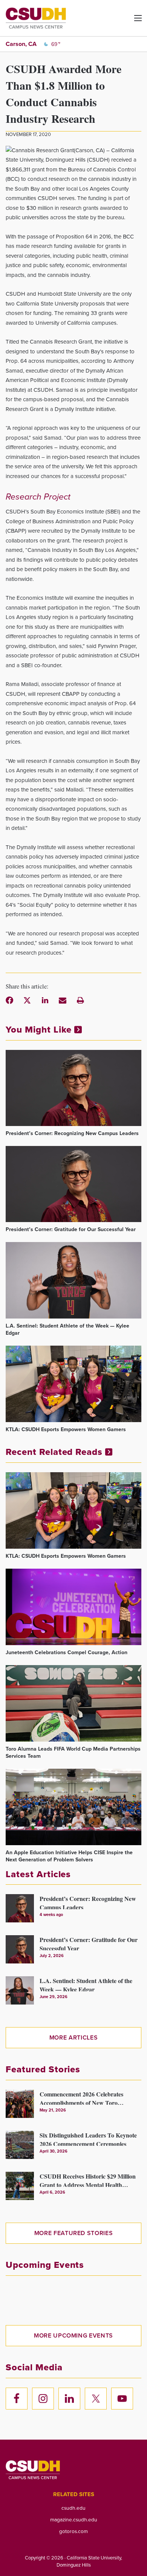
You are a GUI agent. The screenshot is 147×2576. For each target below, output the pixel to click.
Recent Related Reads (55, 1452)
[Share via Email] (63, 1000)
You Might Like (40, 1030)
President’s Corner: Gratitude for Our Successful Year (71, 1229)
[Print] (80, 1000)
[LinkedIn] (45, 1000)
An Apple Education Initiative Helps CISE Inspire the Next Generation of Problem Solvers (69, 1856)
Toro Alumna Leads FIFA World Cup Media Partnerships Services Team (73, 1752)
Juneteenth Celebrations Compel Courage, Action (67, 1652)
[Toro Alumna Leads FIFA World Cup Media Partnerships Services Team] (73, 1703)
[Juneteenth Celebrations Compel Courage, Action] (73, 1607)
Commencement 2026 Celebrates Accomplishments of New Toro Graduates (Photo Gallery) (81, 2097)
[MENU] (132, 21)
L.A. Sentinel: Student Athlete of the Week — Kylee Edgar (67, 1329)
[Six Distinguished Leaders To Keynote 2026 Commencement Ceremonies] (20, 2145)
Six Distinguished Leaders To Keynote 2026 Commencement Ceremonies (88, 2138)
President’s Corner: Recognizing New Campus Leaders (72, 1133)
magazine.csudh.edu (74, 2519)
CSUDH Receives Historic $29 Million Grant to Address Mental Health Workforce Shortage (88, 2179)
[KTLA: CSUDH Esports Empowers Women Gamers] (73, 1384)
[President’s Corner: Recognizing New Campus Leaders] (73, 1088)
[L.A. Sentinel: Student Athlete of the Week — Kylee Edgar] (73, 1280)
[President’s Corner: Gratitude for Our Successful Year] (73, 1184)
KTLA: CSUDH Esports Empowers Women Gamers (66, 1429)
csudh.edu (73, 2508)
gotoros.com (73, 2531)
